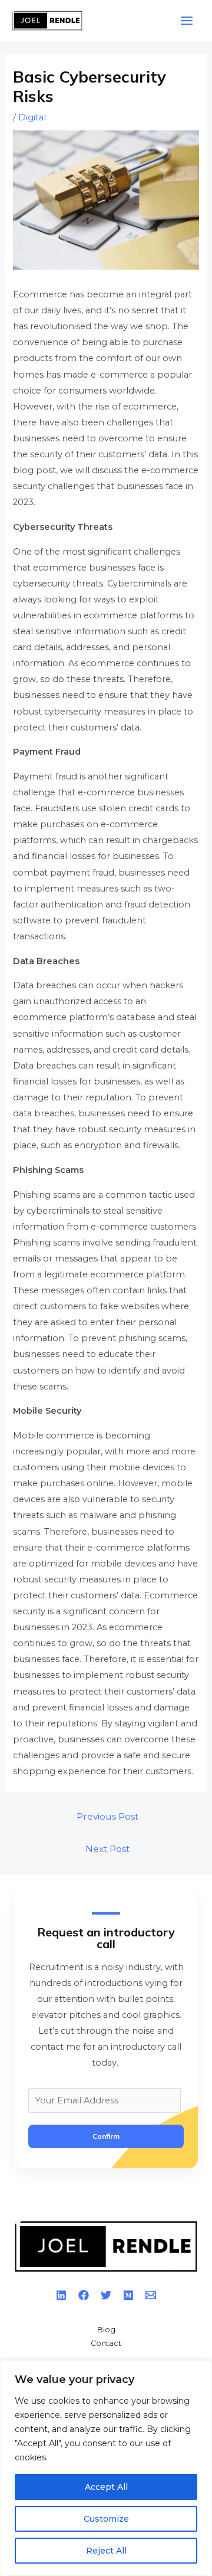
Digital (32, 117)
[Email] (151, 2295)
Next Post (107, 1849)
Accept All (106, 2487)
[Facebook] (84, 2295)
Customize (106, 2519)
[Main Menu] (187, 21)
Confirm (106, 2136)
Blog (106, 2330)
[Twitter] (106, 2295)
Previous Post (107, 1816)
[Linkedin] (61, 2295)
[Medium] (128, 2295)
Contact (106, 2343)
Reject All (106, 2551)
